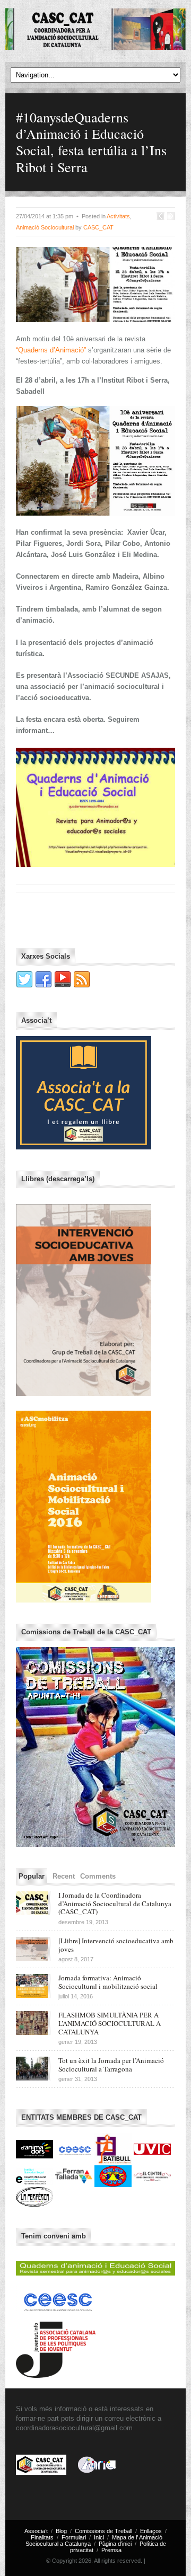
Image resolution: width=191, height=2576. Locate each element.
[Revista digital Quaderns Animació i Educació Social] (95, 2266)
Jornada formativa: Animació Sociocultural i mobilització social (108, 1982)
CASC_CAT (98, 227)
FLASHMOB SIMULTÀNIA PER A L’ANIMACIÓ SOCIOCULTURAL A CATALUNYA (110, 2023)
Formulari (74, 2537)
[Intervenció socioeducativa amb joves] (84, 1299)
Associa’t (36, 2531)
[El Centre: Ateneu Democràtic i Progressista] (152, 2176)
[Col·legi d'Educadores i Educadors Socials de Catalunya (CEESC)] (75, 2149)
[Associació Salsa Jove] (114, 2176)
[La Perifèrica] (34, 2196)
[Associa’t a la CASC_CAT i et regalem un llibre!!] (84, 1092)
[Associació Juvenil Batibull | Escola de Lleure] (114, 2149)
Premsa (111, 2550)
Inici (99, 2537)
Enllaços (151, 2531)
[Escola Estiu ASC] (84, 1506)
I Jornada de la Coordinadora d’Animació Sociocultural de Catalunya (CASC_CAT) (115, 1903)
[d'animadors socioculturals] (36, 2149)
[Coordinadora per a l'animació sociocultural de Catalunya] (95, 30)
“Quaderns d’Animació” (52, 350)
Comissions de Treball (103, 2531)
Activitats (118, 216)
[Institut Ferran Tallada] (75, 2176)
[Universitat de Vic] (152, 2149)
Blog (61, 2531)
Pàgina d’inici (115, 2544)
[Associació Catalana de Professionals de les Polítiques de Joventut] (56, 2347)
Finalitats (42, 2537)
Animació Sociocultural (45, 227)
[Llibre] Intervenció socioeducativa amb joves (116, 1945)
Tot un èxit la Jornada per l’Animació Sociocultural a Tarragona (111, 2065)
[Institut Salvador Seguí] (36, 2176)
